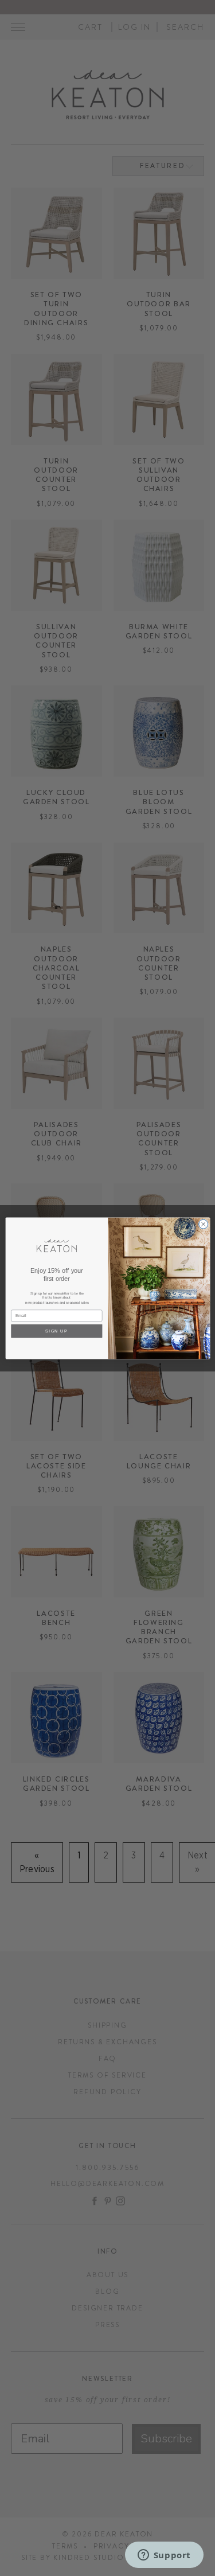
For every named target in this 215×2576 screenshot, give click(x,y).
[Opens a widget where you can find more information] (164, 2556)
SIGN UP (56, 1331)
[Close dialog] (203, 1224)
